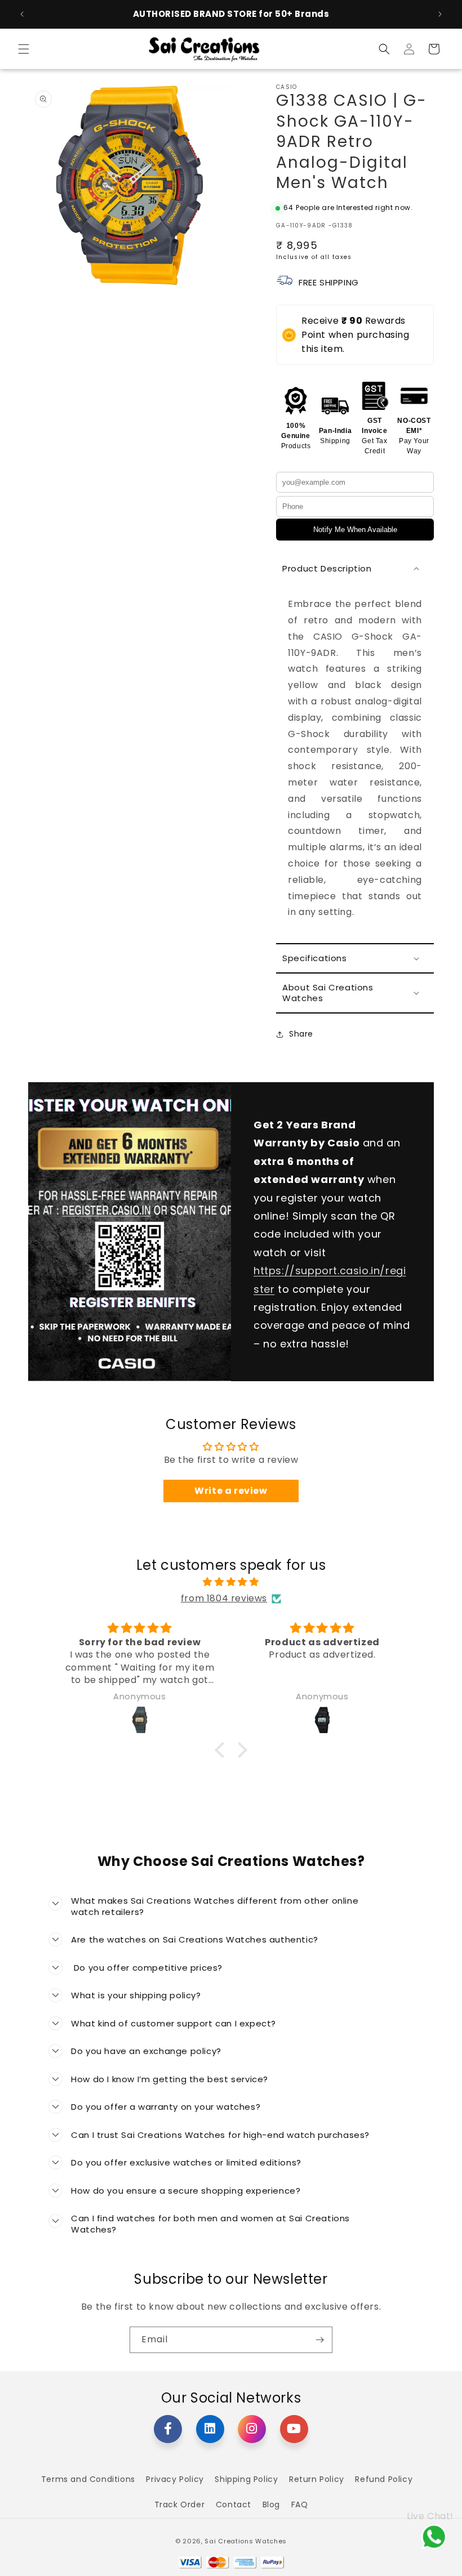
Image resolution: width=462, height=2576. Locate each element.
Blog (271, 2504)
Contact (234, 2504)
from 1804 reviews (224, 1598)
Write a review (231, 1491)
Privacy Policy (175, 2479)
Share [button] (301, 1034)
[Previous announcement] (22, 14)
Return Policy (317, 2479)
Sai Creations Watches (246, 2541)
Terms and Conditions (88, 2479)
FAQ (300, 2504)
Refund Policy (384, 2479)
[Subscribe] (319, 2340)
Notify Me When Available (355, 530)
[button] (24, 49)
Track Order (180, 2504)
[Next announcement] (440, 14)
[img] (231, 1582)
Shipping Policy (246, 2479)
